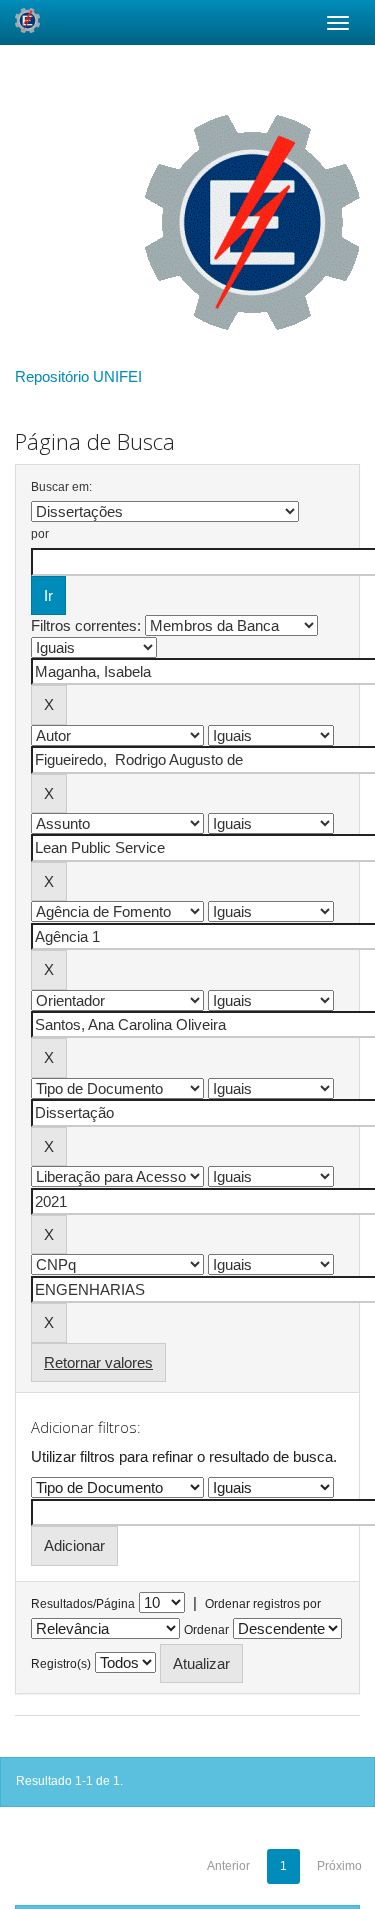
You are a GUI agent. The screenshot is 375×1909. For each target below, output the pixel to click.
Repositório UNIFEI (78, 376)
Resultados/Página (83, 1604)
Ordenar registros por (263, 1604)
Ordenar (206, 1630)
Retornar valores (98, 1362)
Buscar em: (61, 487)
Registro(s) (61, 1664)
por (40, 534)
